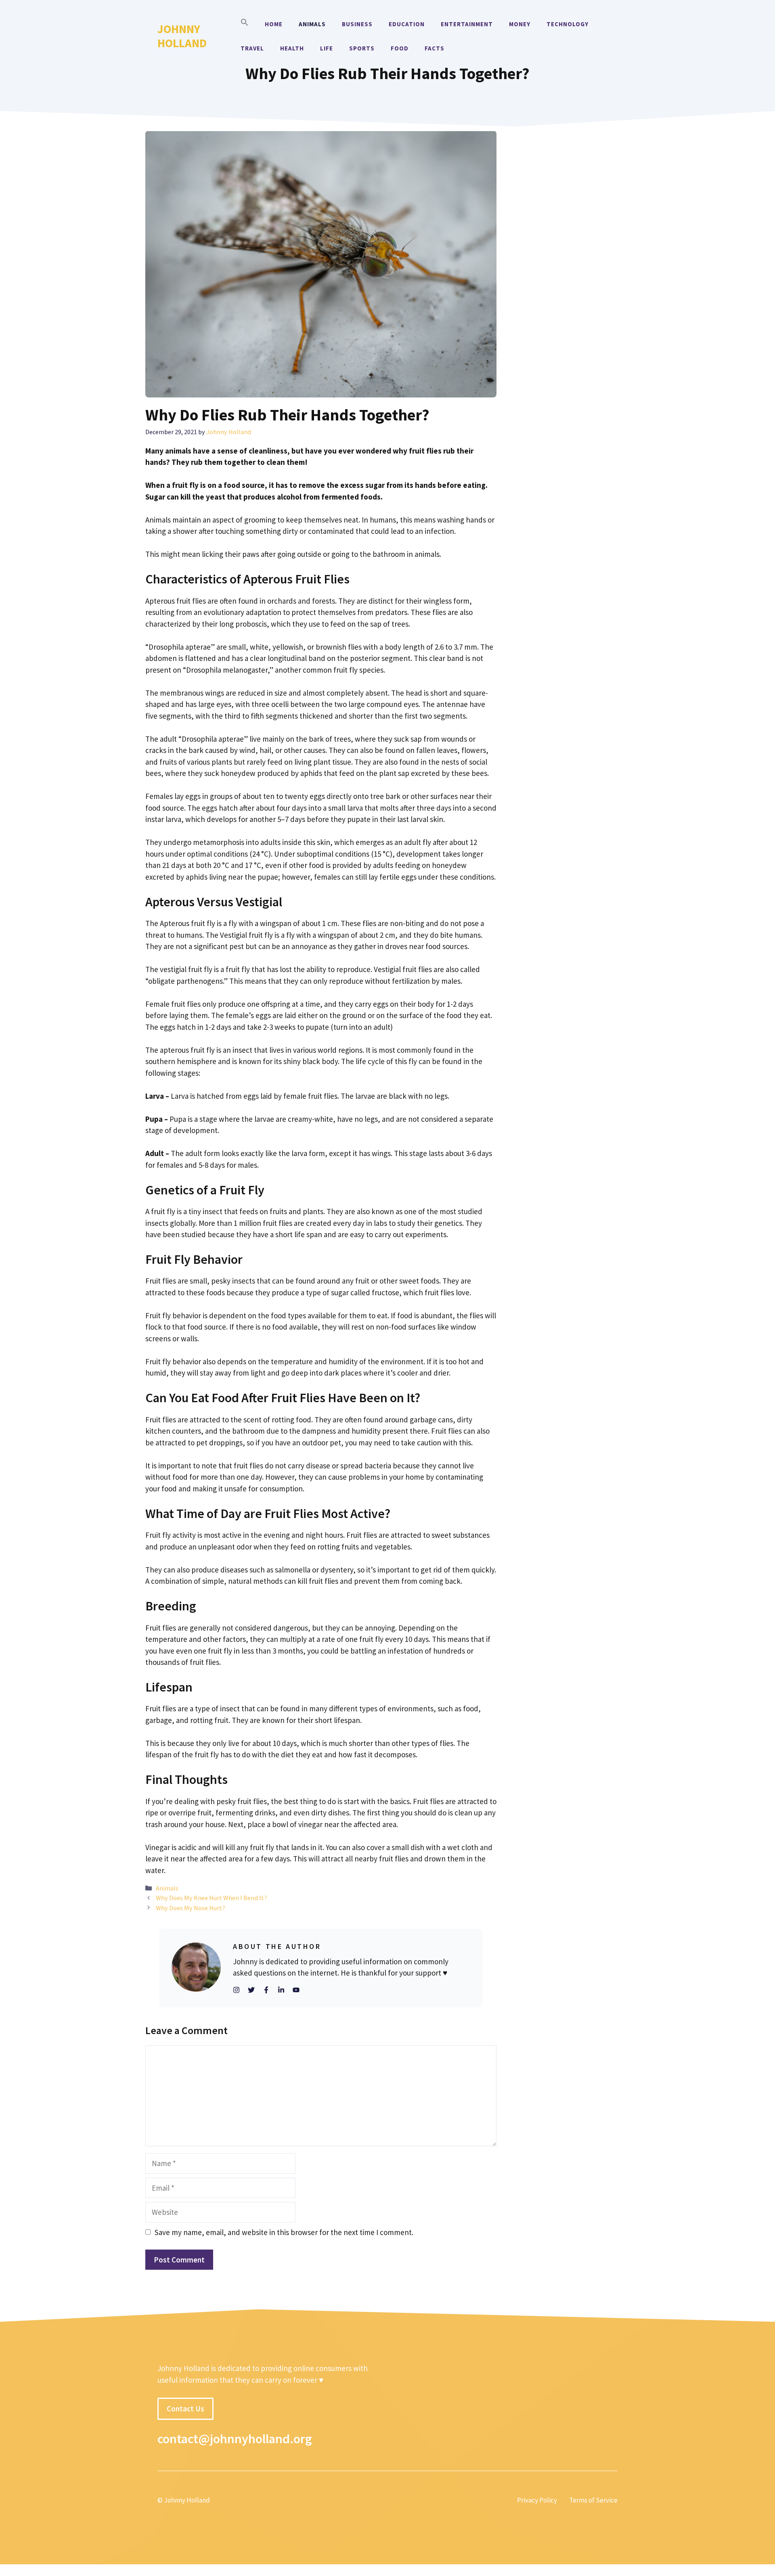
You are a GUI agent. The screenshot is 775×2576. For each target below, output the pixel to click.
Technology (568, 24)
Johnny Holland (182, 36)
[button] (245, 24)
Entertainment (467, 24)
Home (274, 24)
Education (407, 24)
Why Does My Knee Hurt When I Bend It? (212, 1898)
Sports (362, 48)
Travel (252, 48)
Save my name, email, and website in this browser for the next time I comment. (284, 2232)
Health (292, 48)
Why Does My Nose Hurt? (191, 1908)
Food (400, 48)
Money (520, 24)
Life (327, 48)
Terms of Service (593, 2501)
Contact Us (185, 2409)
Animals (312, 24)
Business (357, 24)
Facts (435, 48)
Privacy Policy (537, 2501)
